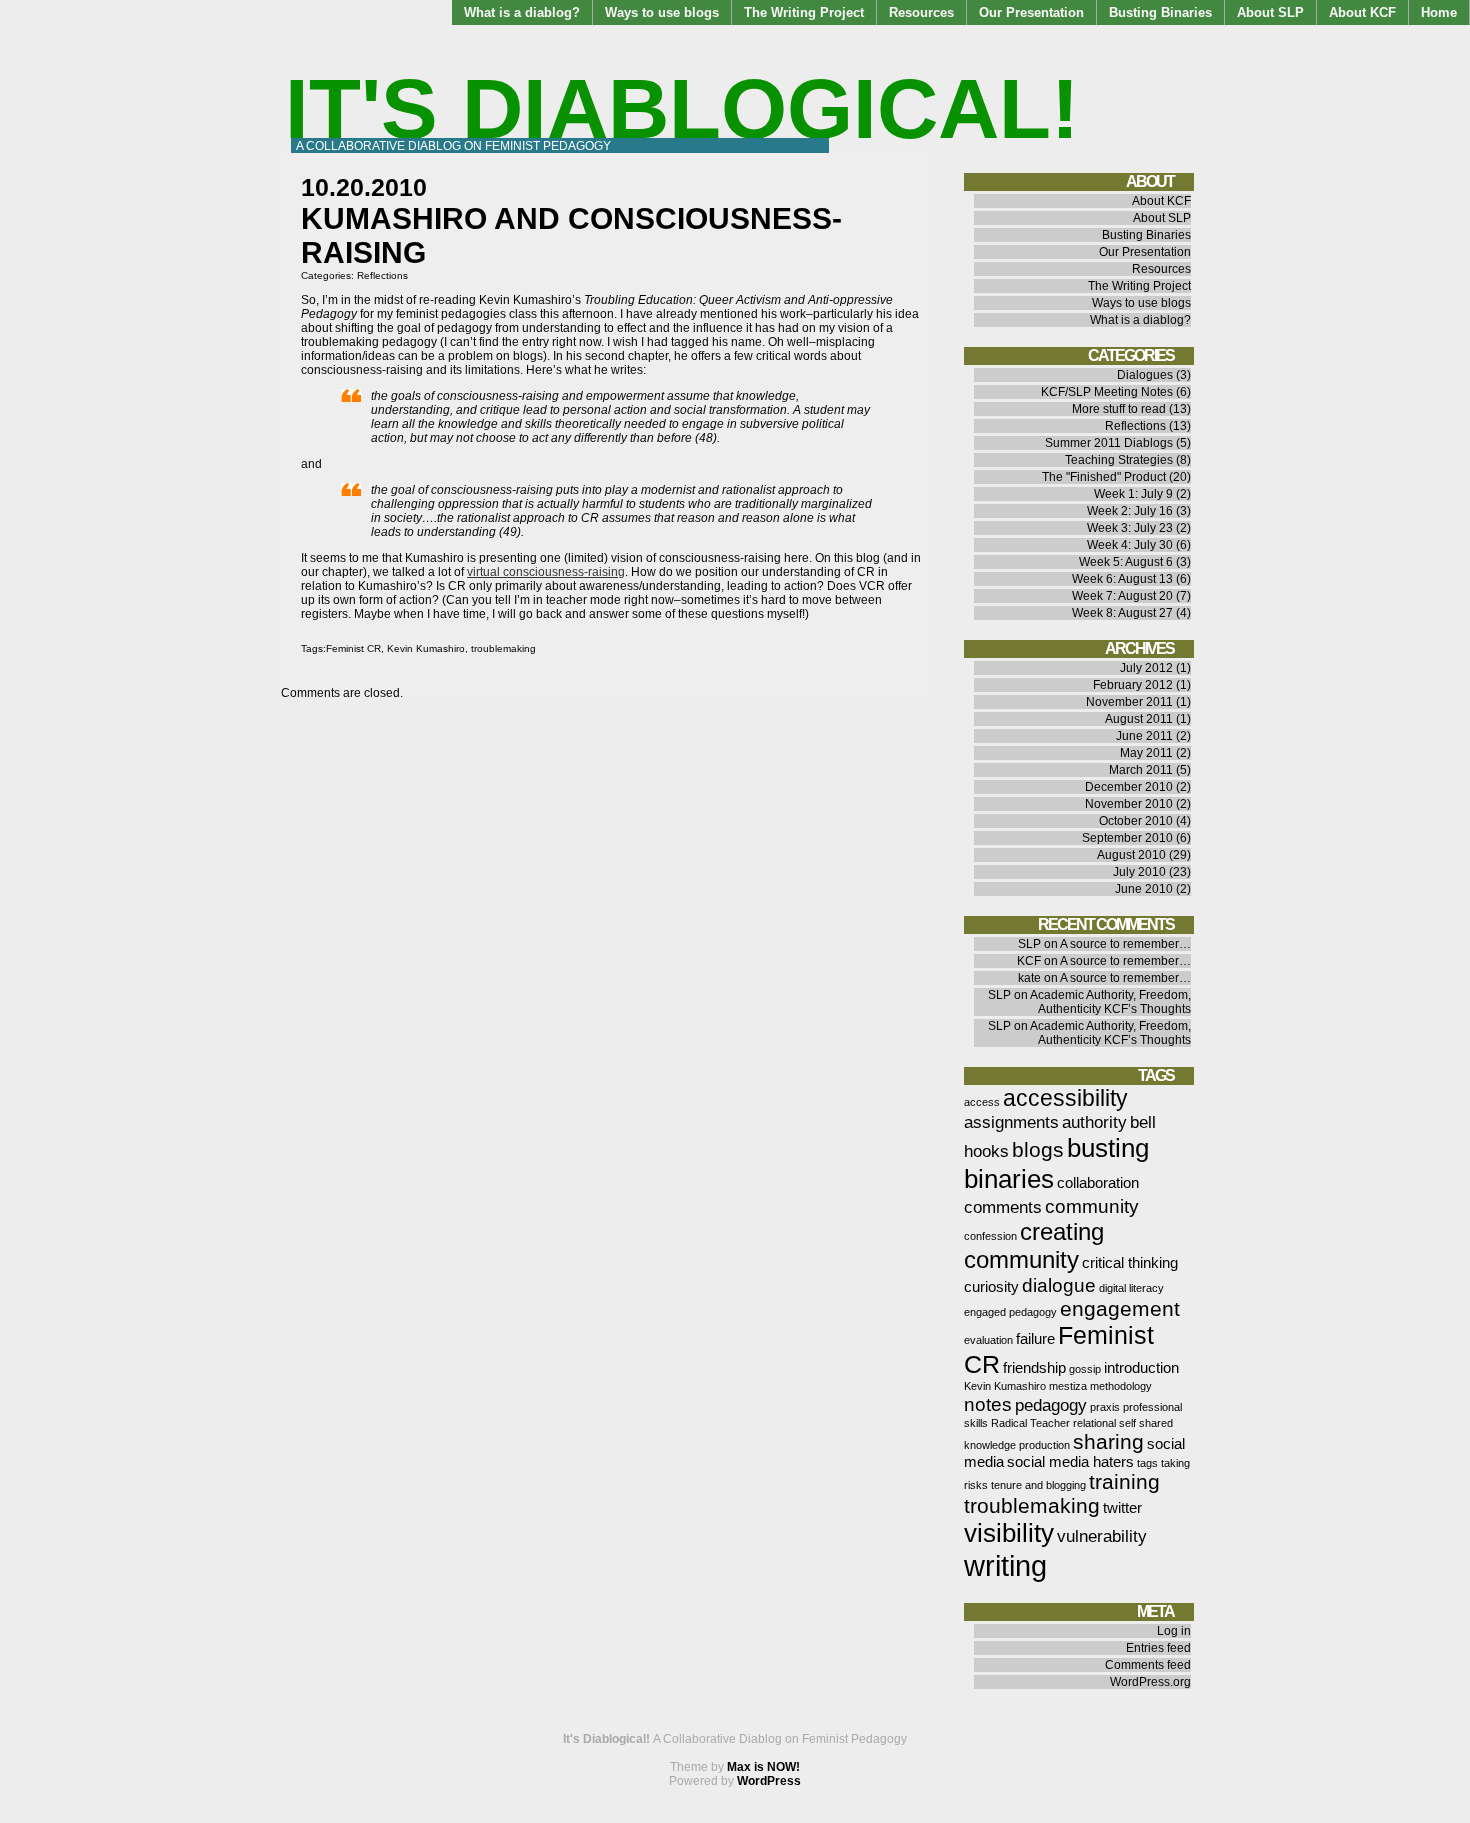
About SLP (1270, 12)
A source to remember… (1125, 944)
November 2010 (1129, 804)
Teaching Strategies (1119, 460)
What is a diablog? (522, 12)
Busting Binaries (1160, 12)
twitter (1122, 1508)
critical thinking (1130, 1263)
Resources (921, 12)
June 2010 (1144, 889)
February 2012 (1133, 685)
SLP (1029, 944)
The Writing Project (804, 12)
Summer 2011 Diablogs (1109, 443)
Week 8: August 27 (1122, 613)
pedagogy (1051, 1405)
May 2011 (1146, 753)
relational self (1104, 1423)
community (1092, 1206)
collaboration (1098, 1183)
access (982, 1102)
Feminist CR (353, 648)
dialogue (1059, 1285)
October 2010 (1136, 821)
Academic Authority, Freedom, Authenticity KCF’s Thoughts (1110, 1002)
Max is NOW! (763, 1767)
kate (1029, 978)
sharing (1108, 1441)
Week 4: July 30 (1130, 545)
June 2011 (1144, 736)
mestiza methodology (1100, 1386)
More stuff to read (1119, 409)
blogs (1038, 1149)
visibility (1009, 1533)
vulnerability (1102, 1536)
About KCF (1362, 12)
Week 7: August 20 (1122, 596)
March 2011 (1141, 770)
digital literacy (1131, 1288)
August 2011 (1139, 719)
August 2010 (1131, 855)
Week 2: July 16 (1130, 511)
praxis (1105, 1407)
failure (1035, 1339)
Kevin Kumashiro (426, 648)
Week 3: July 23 (1130, 528)
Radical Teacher (1030, 1423)
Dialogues (1145, 375)
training (1124, 1481)
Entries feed (1158, 1648)
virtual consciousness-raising (546, 572)
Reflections (382, 275)
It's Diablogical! (682, 108)
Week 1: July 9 (1133, 494)
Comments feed (1148, 1665)
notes (988, 1404)
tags (1147, 1463)
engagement (1120, 1308)
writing (1005, 1565)
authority (1094, 1122)
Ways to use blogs (662, 12)
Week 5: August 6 (1126, 562)
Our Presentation (1031, 12)
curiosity (991, 1287)
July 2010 (1139, 872)
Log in (1174, 1631)
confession (990, 1236)
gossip (1085, 1369)
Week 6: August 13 (1122, 579)
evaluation (988, 1340)
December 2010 (1129, 787)
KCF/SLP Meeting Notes (1107, 392)
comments (1003, 1207)
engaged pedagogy (1010, 1312)
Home (1439, 12)
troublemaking (503, 648)
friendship (1034, 1368)
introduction (1141, 1368)
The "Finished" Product (1104, 477)
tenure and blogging (1038, 1485)
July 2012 (1146, 668)
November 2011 (1129, 702)
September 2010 (1127, 838)
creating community (1034, 1245)
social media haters (1070, 1462)
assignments (1011, 1122)
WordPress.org (1150, 1682)
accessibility (1065, 1098)
